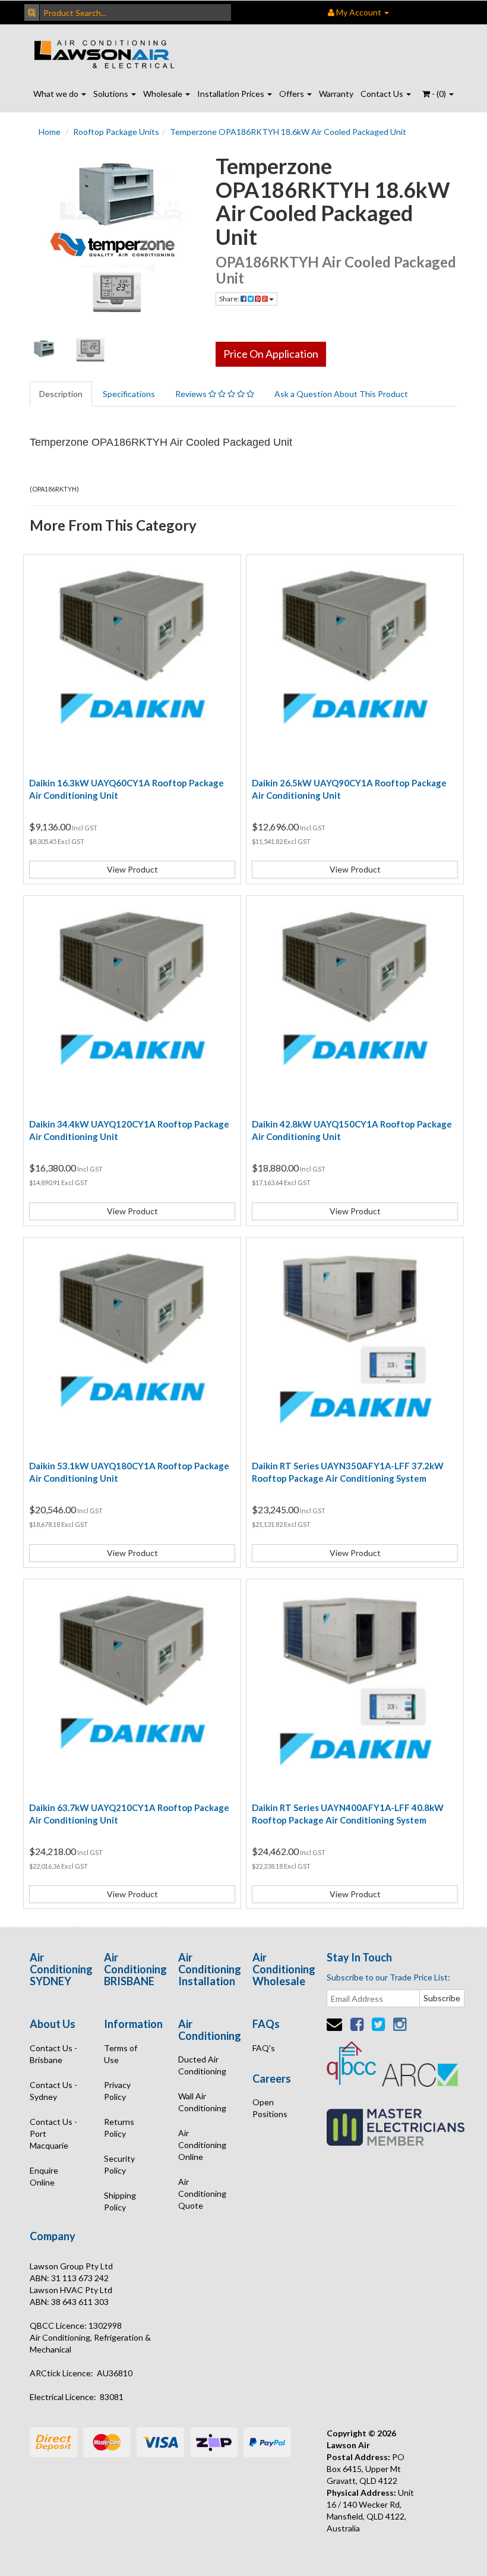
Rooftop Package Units (116, 132)
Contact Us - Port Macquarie (53, 2133)
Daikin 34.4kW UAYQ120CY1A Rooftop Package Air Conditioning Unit (129, 1130)
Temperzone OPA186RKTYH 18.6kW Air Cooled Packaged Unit (288, 132)
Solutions (112, 94)
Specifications (129, 394)
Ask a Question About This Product (341, 394)
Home (50, 132)
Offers (292, 94)
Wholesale (164, 94)
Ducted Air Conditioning (202, 2065)
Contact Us (383, 94)
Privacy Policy (117, 2091)
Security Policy (119, 2164)
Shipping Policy (120, 2201)
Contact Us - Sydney (53, 2091)
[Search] (32, 12)
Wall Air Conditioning (202, 2102)
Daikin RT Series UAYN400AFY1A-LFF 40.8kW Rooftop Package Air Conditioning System (348, 1814)
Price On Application (271, 354)
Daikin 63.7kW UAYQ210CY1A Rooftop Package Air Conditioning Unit (129, 1814)
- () (439, 94)
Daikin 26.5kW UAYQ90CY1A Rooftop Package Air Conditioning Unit (349, 789)
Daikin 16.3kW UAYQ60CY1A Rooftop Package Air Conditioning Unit (127, 789)
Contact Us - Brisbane (53, 2054)
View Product (132, 869)
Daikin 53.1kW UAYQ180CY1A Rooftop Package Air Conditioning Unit (129, 1472)
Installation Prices (232, 94)
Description (61, 394)
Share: (230, 299)
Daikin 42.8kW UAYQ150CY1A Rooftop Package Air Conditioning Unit (352, 1130)
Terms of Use (121, 2054)
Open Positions (270, 2108)
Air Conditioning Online (202, 2145)
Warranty (336, 94)
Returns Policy (119, 2128)
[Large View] (44, 349)
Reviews (192, 394)
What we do (57, 94)
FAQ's (264, 2048)
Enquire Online (44, 2176)
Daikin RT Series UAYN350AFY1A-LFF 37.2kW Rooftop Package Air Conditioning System (348, 1472)
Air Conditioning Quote (202, 2194)
